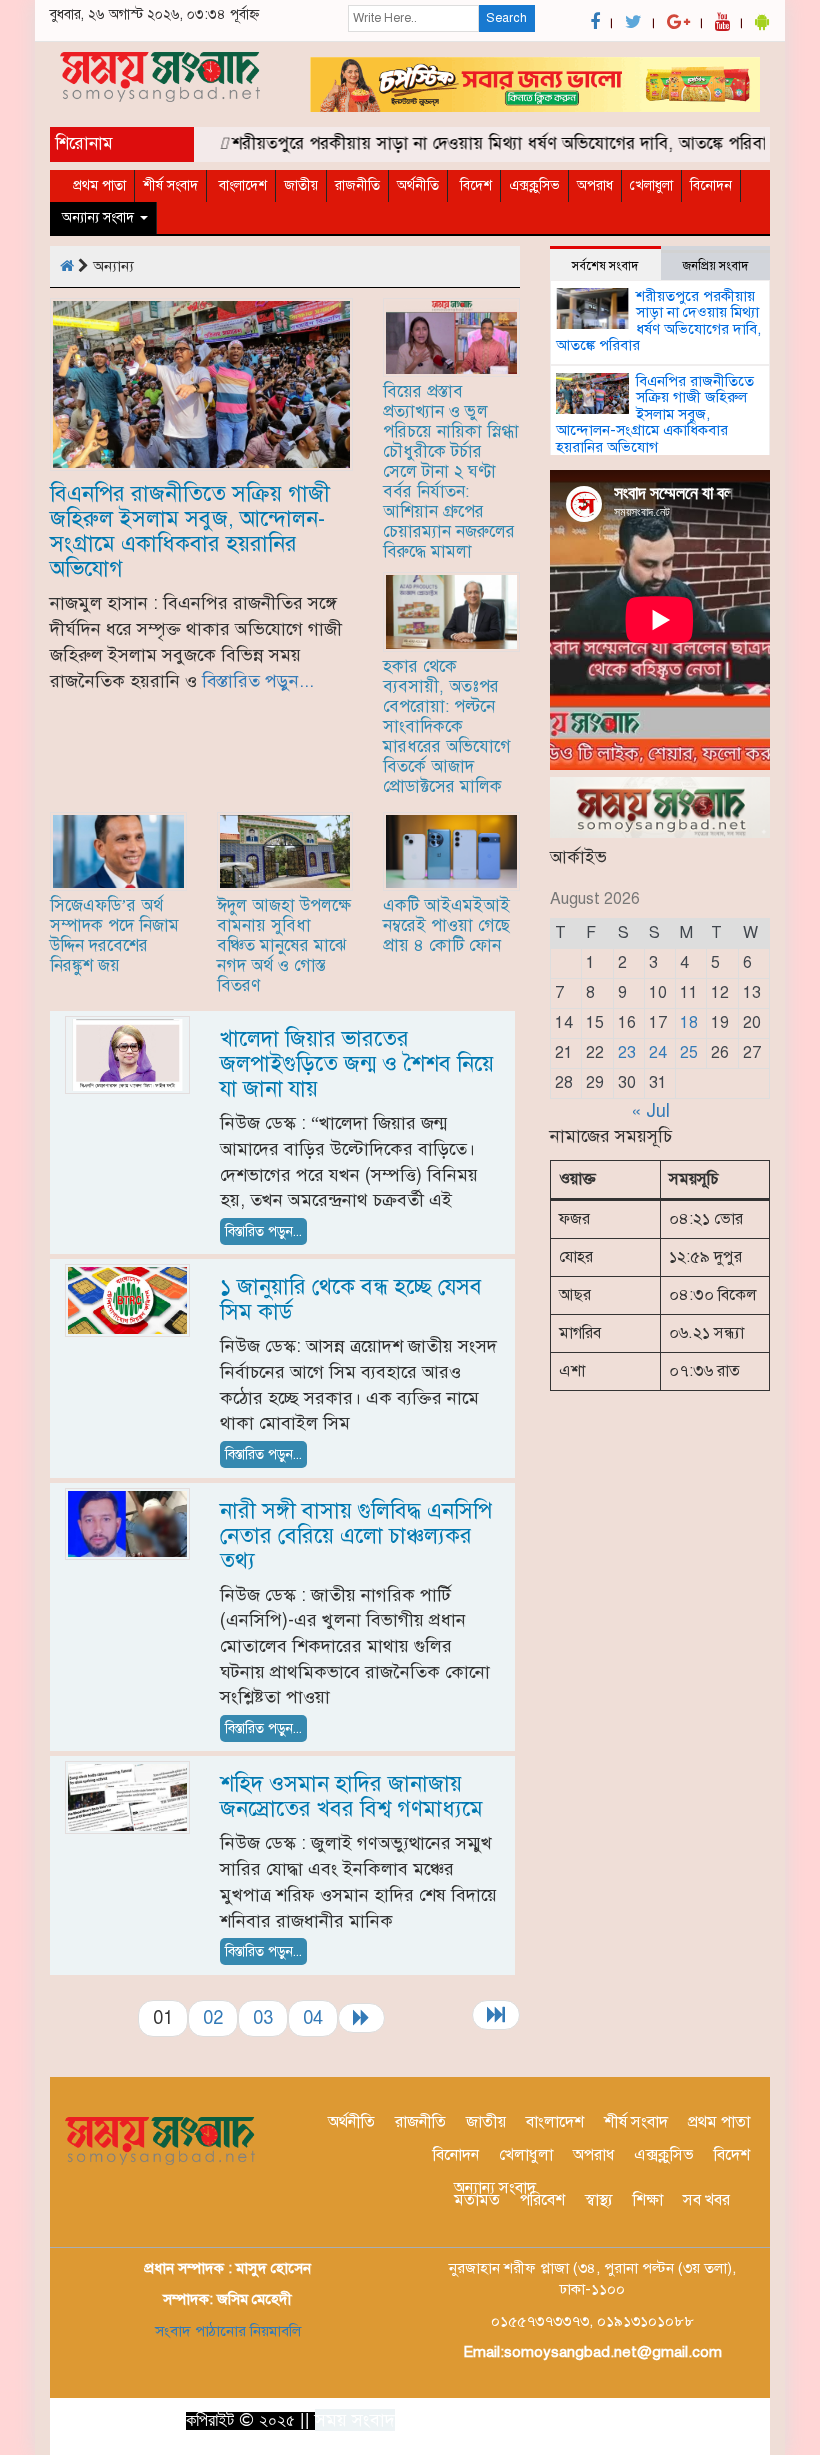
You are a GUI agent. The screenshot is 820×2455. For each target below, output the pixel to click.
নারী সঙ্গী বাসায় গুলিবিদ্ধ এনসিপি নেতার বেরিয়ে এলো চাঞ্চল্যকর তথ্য (356, 1535)
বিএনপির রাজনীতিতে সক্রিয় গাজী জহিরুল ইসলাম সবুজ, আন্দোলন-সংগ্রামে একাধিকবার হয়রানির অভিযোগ (190, 531)
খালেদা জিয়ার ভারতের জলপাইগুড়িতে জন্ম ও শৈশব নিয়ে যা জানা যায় (357, 1063)
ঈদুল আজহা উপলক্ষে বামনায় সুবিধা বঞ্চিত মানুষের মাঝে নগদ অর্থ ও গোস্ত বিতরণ (284, 945)
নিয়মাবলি (273, 2331)
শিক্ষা (648, 2200)
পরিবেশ (542, 2200)
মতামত (477, 2200)
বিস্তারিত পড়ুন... (258, 681)
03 (263, 2018)
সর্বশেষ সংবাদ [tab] (605, 266)
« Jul (650, 1111)
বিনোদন (711, 185)
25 (689, 1053)
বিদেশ (474, 185)
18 (689, 1023)
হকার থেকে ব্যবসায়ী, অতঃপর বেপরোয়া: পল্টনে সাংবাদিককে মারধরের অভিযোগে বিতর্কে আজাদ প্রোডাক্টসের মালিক (447, 726)
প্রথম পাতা (99, 185)
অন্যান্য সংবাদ (98, 217)
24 (658, 1053)
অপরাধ (595, 185)
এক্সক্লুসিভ (534, 185)
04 (313, 2018)
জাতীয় (301, 185)
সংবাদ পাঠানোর (200, 2331)
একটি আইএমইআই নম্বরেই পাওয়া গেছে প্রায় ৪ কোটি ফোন (446, 925)
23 (627, 1053)
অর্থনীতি (418, 185)
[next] (361, 2018)
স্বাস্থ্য (599, 2200)
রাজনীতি (357, 185)
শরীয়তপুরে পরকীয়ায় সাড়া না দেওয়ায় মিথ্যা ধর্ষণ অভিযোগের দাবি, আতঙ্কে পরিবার (480, 143)
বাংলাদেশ (241, 185)
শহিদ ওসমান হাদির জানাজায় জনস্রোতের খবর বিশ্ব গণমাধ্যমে (351, 1796)
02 (213, 2018)
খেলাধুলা (651, 185)
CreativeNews (715, 2417)
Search (506, 18)
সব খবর (706, 2200)
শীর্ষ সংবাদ (170, 185)
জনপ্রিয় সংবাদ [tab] (715, 266)
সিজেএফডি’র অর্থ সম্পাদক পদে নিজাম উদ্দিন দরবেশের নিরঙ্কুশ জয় (114, 935)
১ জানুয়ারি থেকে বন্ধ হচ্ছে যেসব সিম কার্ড (351, 1299)
